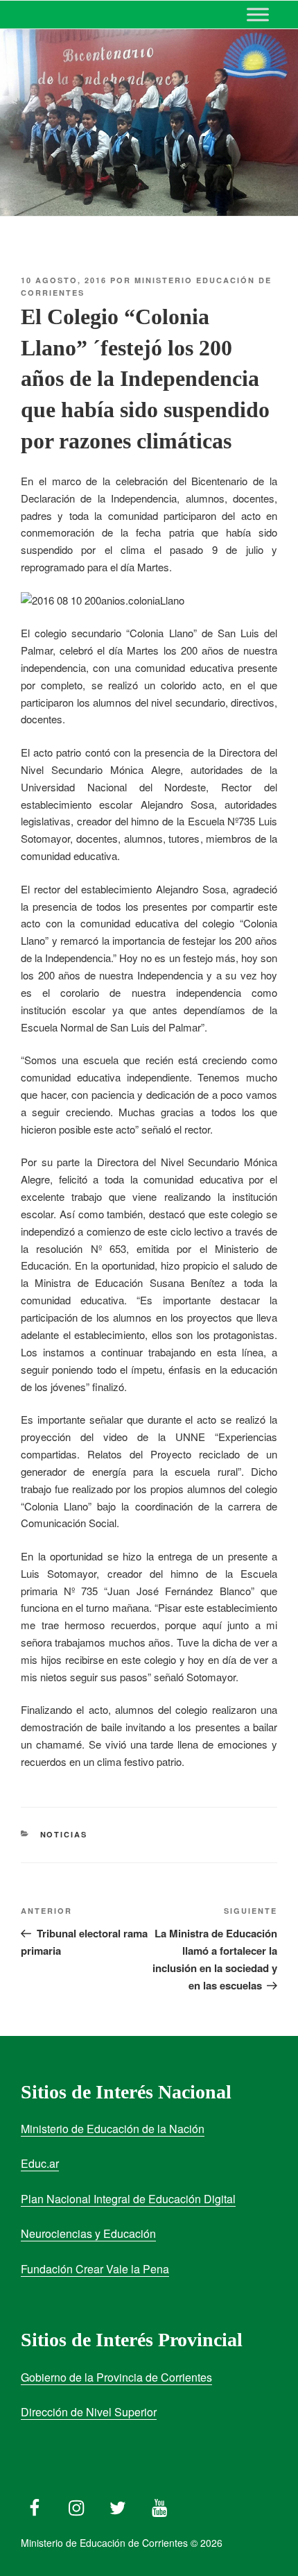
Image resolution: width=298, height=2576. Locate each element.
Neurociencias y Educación (88, 2233)
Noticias (64, 1834)
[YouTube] (159, 2505)
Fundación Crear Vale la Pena (95, 2269)
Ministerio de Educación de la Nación (113, 2129)
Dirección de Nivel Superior (89, 2412)
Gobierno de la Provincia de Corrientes (116, 2377)
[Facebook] (35, 2505)
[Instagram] (76, 2505)
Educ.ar (40, 2163)
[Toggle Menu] (258, 14)
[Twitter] (118, 2505)
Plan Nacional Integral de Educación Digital (128, 2199)
